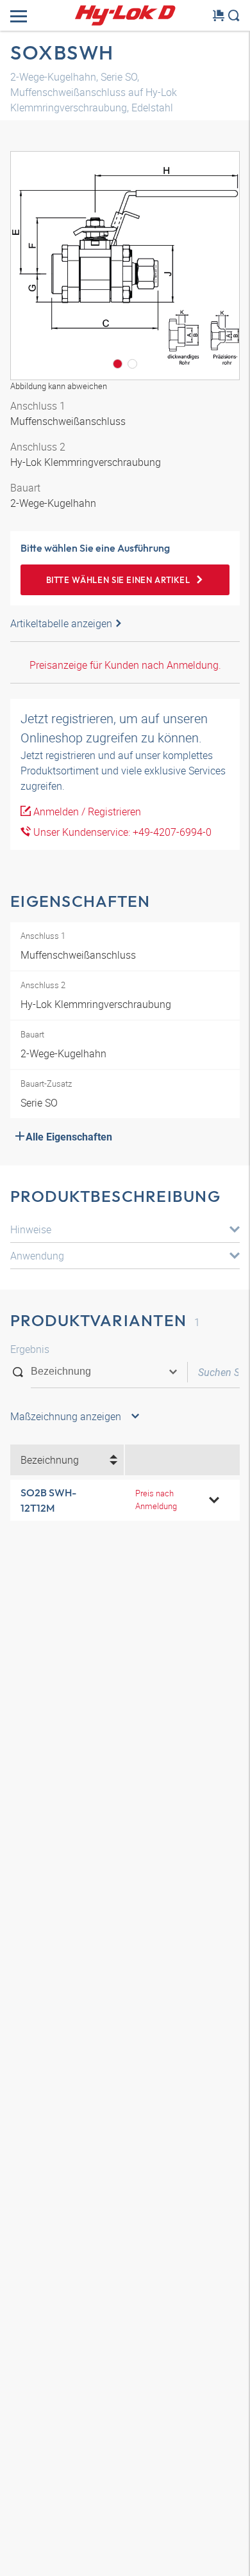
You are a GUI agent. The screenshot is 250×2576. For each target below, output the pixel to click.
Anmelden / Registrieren (86, 812)
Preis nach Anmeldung (156, 1499)
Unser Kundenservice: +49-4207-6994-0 (121, 832)
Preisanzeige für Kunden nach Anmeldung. (125, 665)
